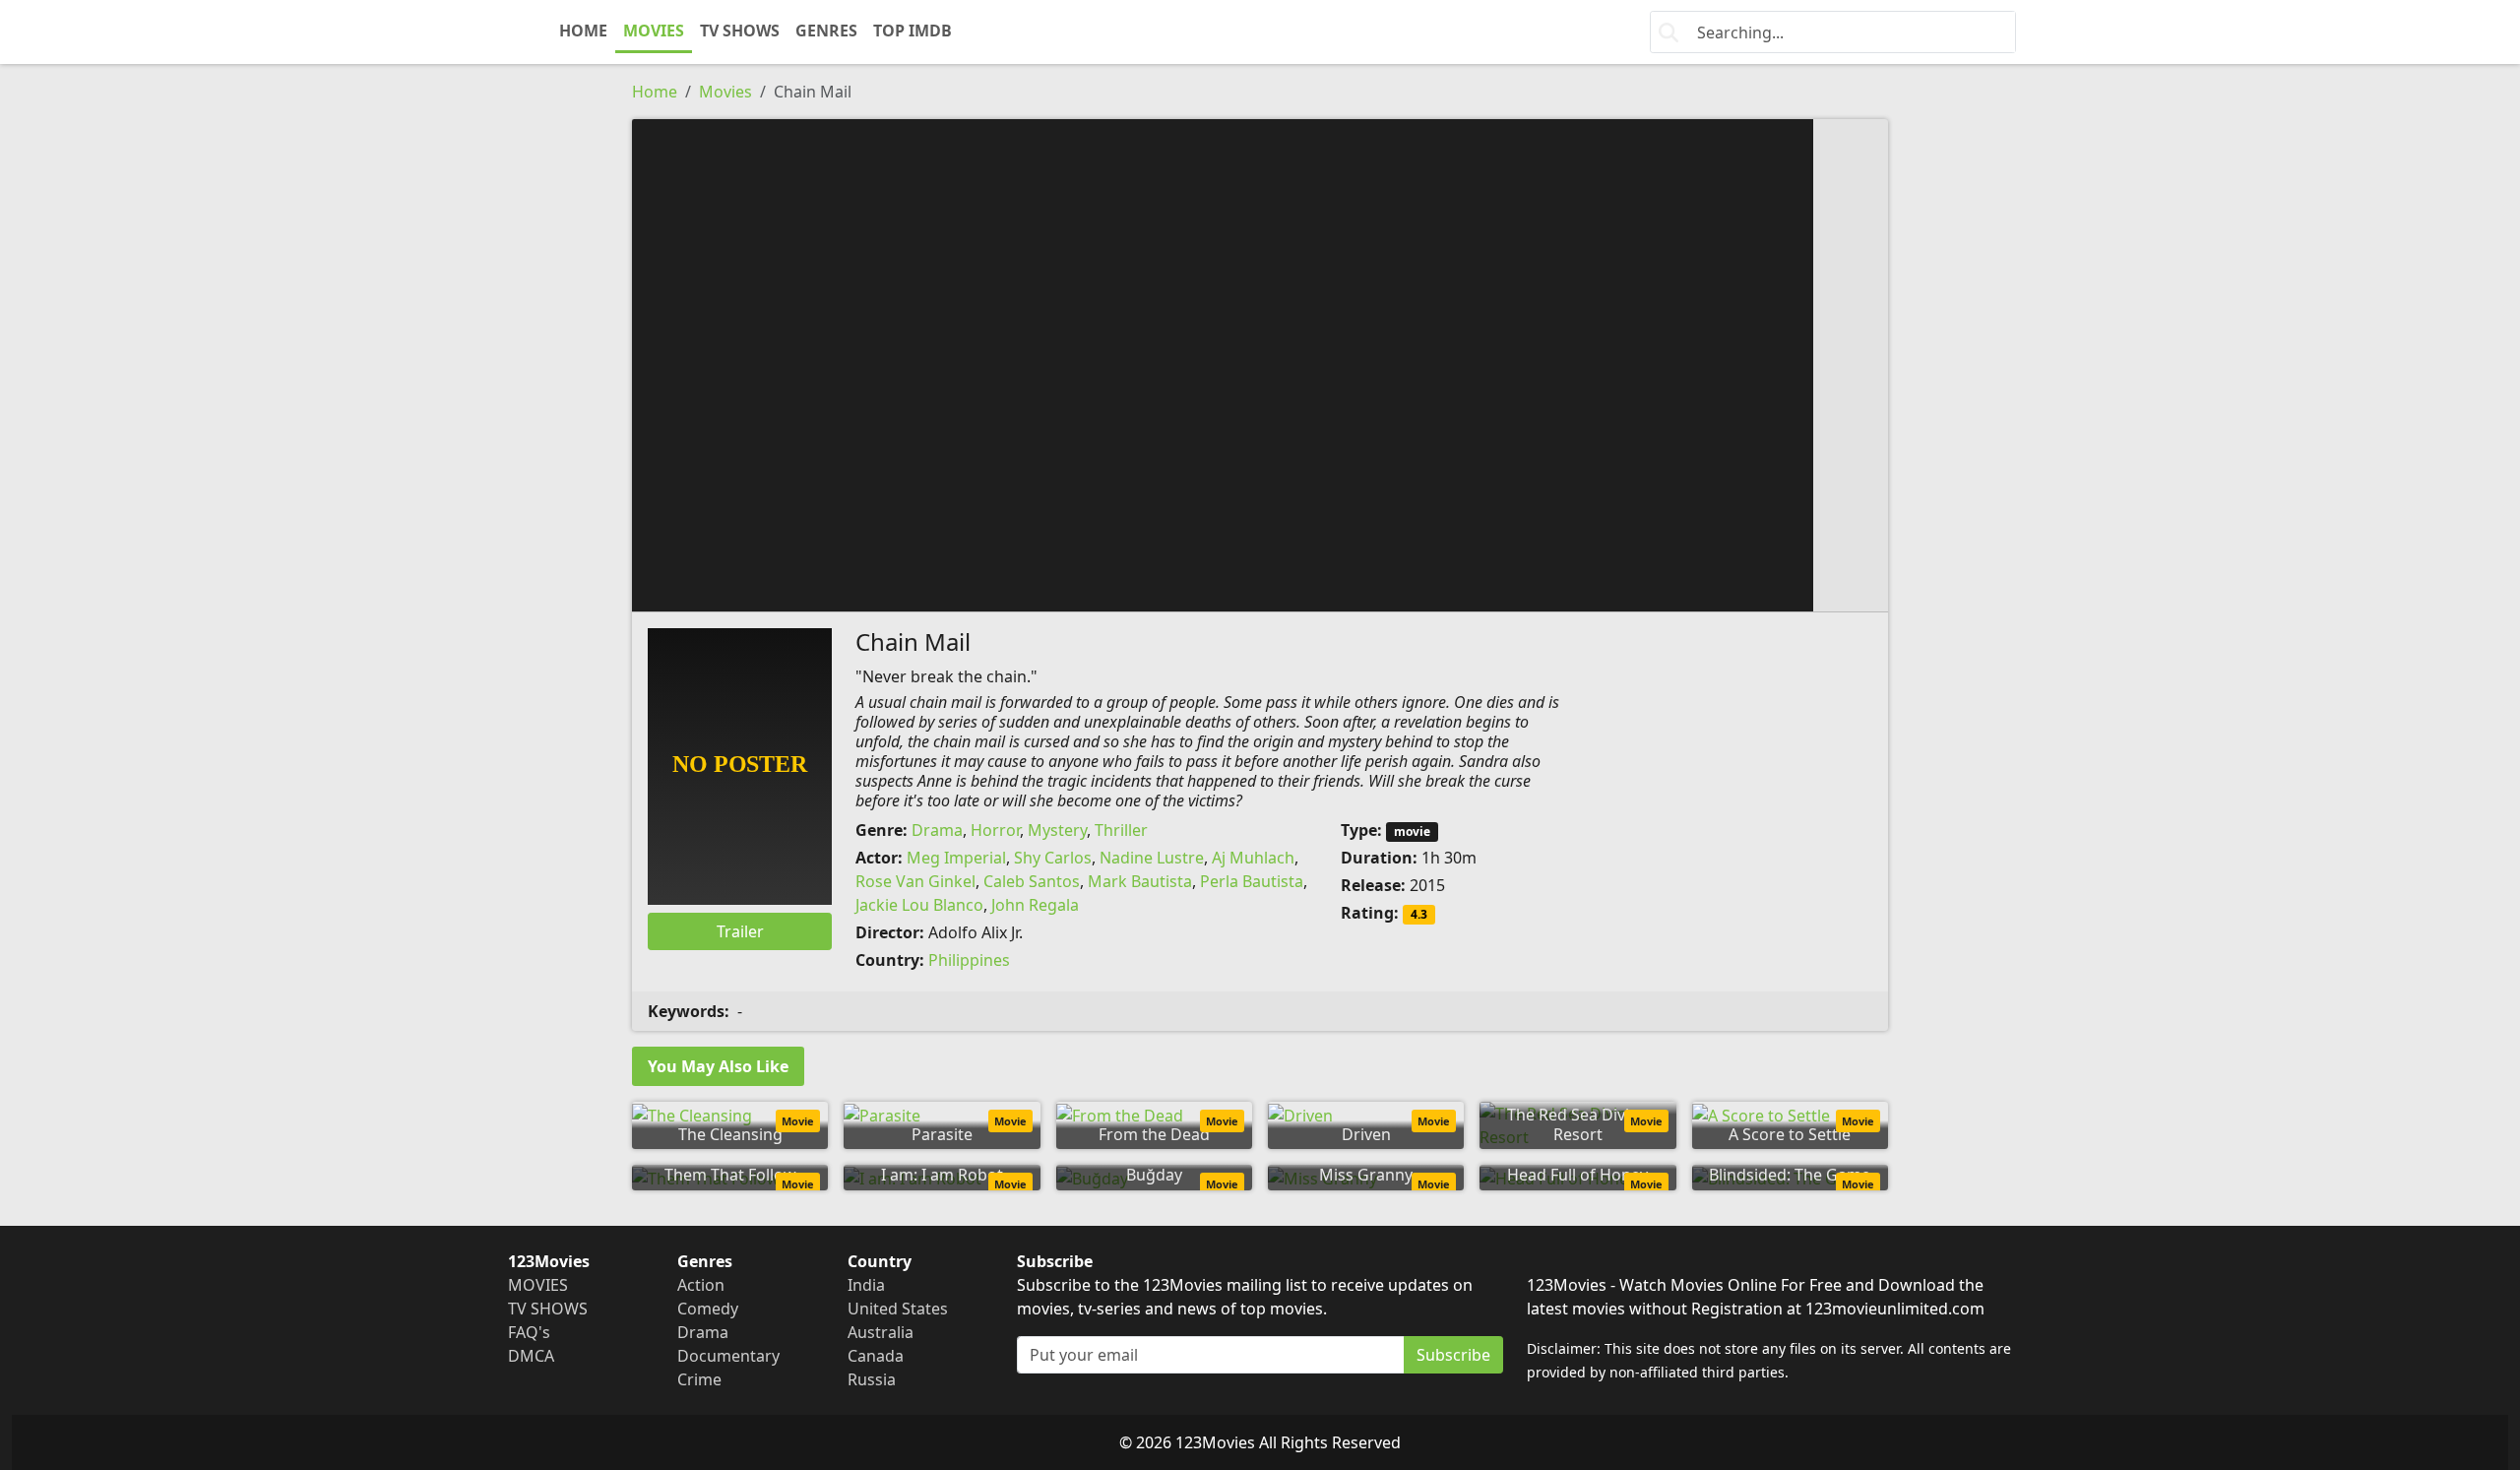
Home (655, 92)
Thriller (1121, 830)
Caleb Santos (1032, 881)
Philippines (969, 960)
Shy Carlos (1053, 858)
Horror (995, 830)
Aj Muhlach (1253, 858)
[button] (1260, 363)
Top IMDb (913, 31)
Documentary (728, 1356)
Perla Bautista (1252, 881)
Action (701, 1285)
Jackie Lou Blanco (919, 905)
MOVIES (654, 31)
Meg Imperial (956, 858)
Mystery (1057, 830)
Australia (881, 1332)
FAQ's (529, 1332)
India (866, 1285)
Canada (876, 1356)
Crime (699, 1379)
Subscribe (1453, 1355)
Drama (937, 830)
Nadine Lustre (1152, 858)
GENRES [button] (826, 31)
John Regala (1035, 905)
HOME (583, 31)
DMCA (531, 1356)
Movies (725, 92)
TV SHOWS (740, 31)
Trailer (740, 931)
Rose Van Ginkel (915, 881)
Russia (872, 1379)
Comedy (708, 1309)
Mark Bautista (1140, 881)
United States (898, 1309)
